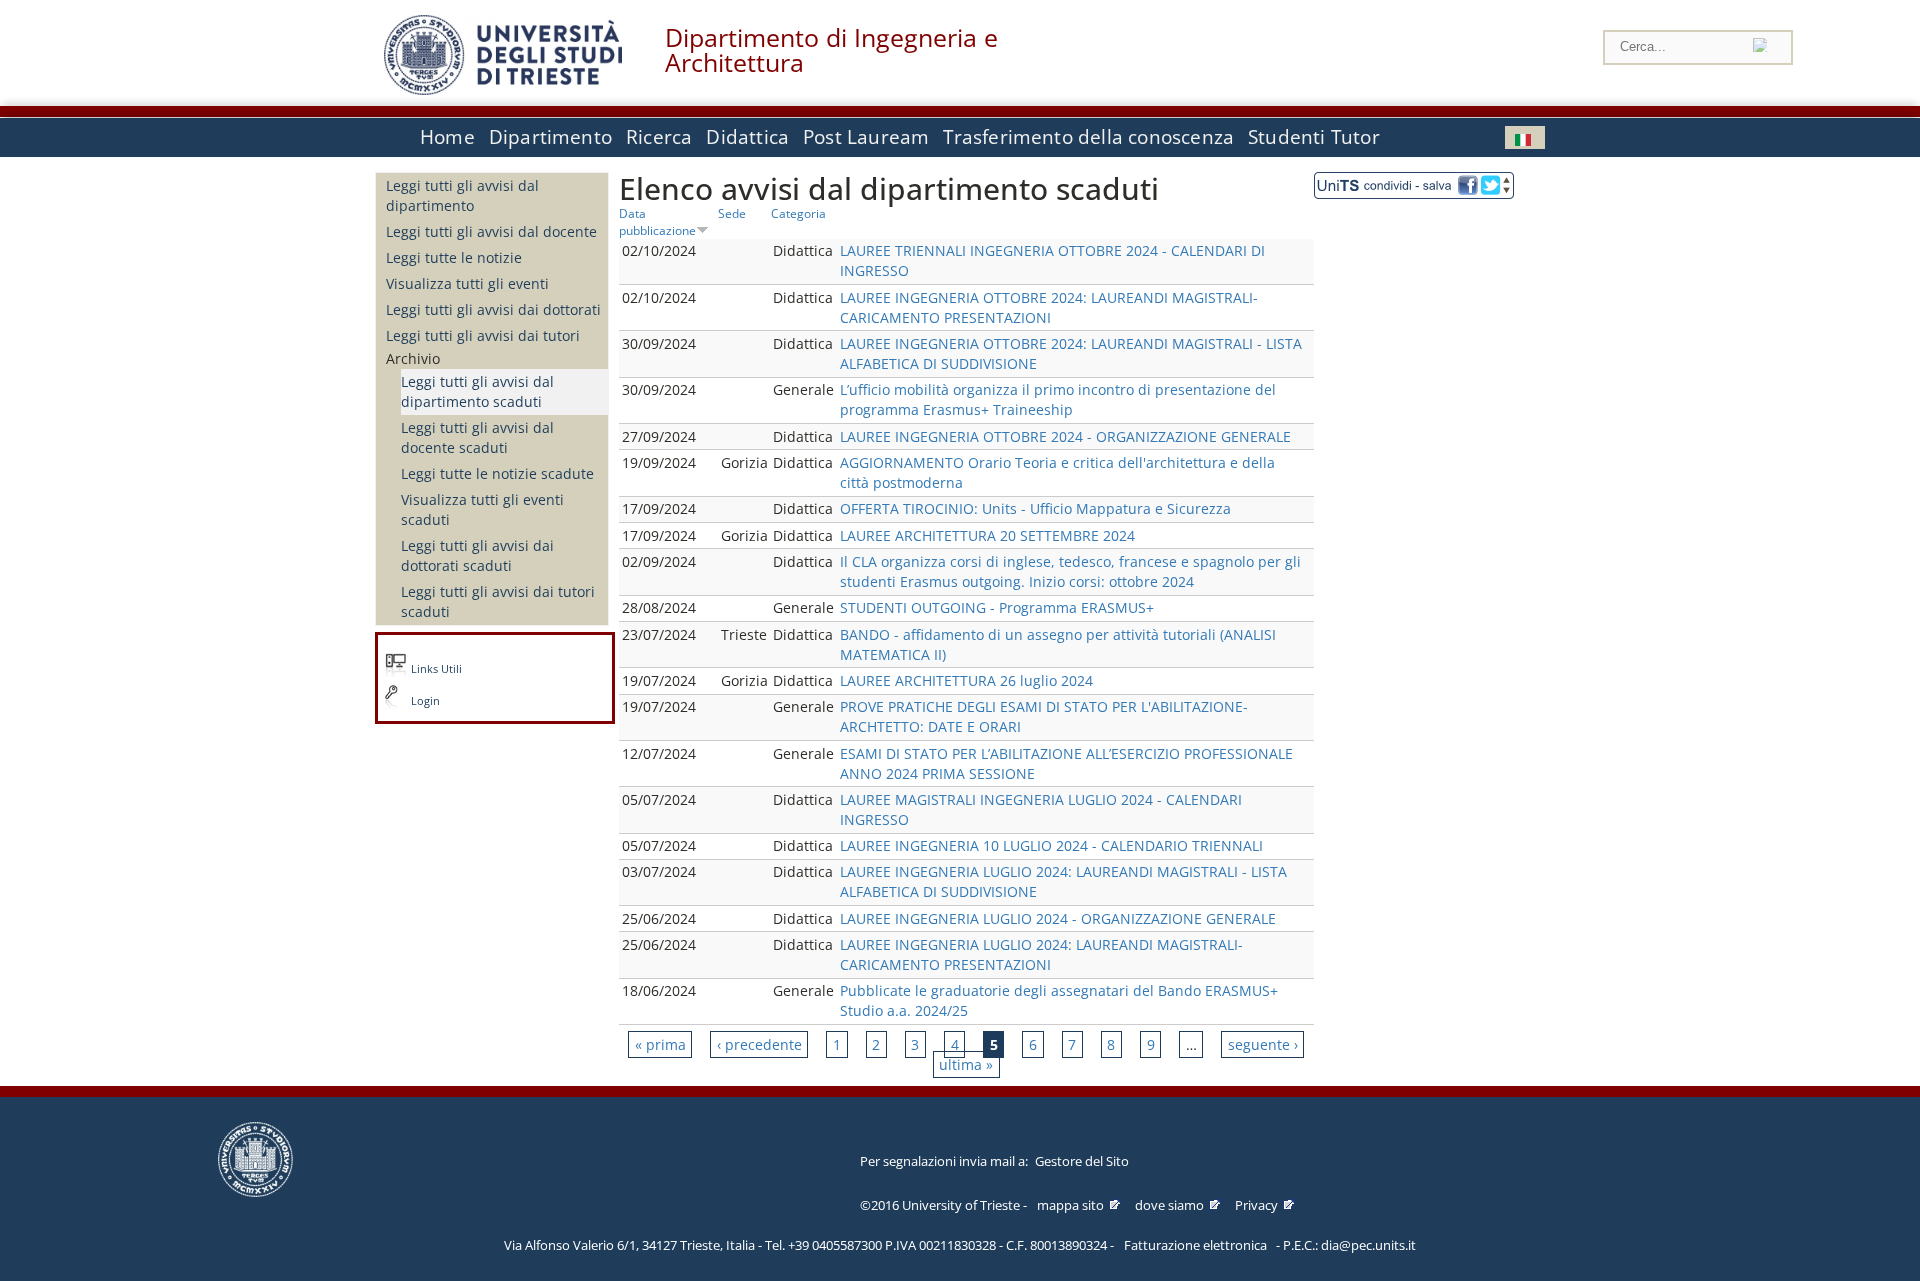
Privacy (1256, 1205)
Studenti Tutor (1314, 137)
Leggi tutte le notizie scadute (497, 473)
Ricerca (659, 137)
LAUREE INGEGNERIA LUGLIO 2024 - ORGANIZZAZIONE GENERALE (1058, 918)
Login (425, 701)
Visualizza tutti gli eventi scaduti (482, 509)
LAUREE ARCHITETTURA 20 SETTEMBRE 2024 (987, 535)
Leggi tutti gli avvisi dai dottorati (493, 309)
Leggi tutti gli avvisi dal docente (491, 231)
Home (447, 137)
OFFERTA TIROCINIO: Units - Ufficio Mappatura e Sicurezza (1035, 508)
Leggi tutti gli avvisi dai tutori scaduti (498, 601)
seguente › (1263, 1044)
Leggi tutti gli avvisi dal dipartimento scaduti (477, 391)
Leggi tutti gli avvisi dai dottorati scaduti (477, 555)
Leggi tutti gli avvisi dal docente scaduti (477, 437)
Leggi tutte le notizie (454, 257)
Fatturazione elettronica (1195, 1245)
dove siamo (1169, 1205)
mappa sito (1070, 1205)
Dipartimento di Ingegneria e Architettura (831, 50)
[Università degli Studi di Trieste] (503, 89)
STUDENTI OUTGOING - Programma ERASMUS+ (997, 607)
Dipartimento (550, 137)
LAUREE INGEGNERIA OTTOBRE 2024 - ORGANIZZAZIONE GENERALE (1065, 436)
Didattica (747, 137)
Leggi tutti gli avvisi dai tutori (483, 335)
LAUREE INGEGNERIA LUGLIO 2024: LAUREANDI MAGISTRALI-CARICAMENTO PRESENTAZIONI (1041, 954)
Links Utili (436, 669)
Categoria (798, 213)
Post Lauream (866, 137)
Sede (732, 213)
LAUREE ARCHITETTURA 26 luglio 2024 (966, 680)
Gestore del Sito (1082, 1161)
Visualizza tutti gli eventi (467, 283)
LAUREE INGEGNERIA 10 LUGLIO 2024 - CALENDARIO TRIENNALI (1051, 845)
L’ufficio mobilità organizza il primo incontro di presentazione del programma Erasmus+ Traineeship (1058, 399)
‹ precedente (759, 1044)
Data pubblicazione (657, 221)
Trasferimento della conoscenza (1088, 137)
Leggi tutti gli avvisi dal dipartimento (462, 195)
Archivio (413, 358)
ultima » (966, 1064)
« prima (660, 1044)
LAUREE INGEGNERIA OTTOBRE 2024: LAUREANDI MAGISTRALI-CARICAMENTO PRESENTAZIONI (1049, 307)
